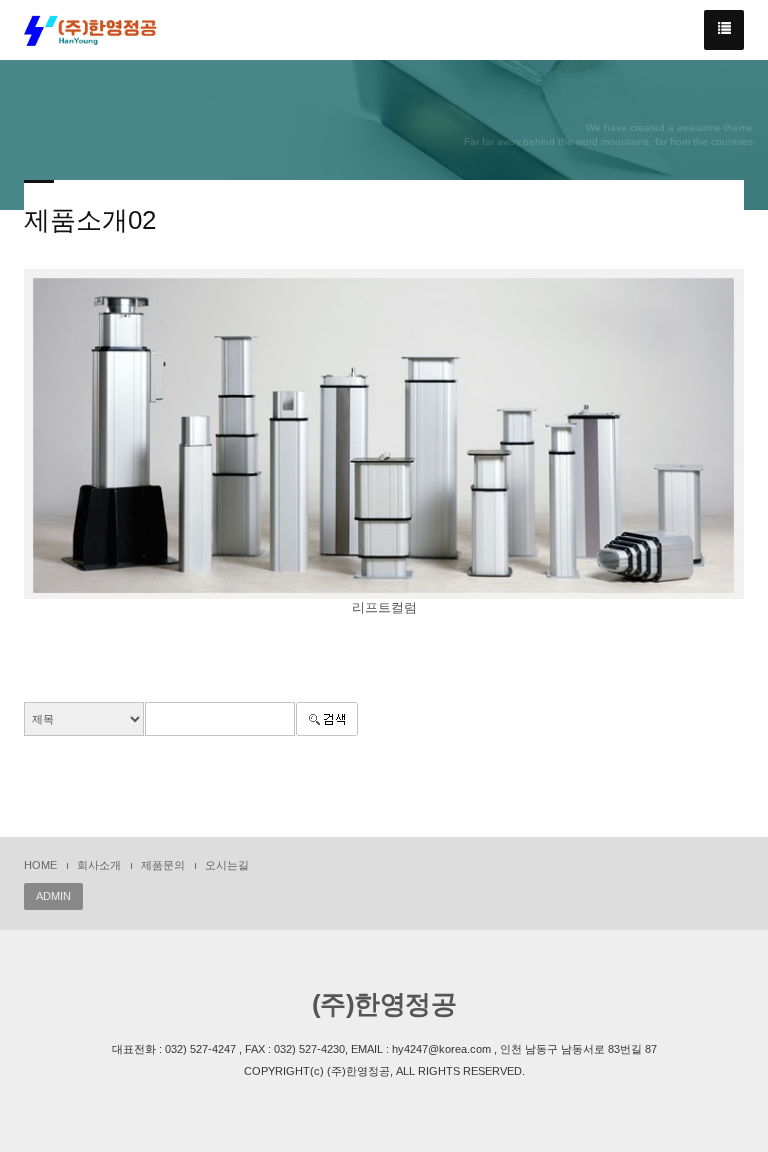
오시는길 (227, 865)
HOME (40, 865)
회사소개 (99, 865)
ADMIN (53, 896)
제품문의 (163, 865)
